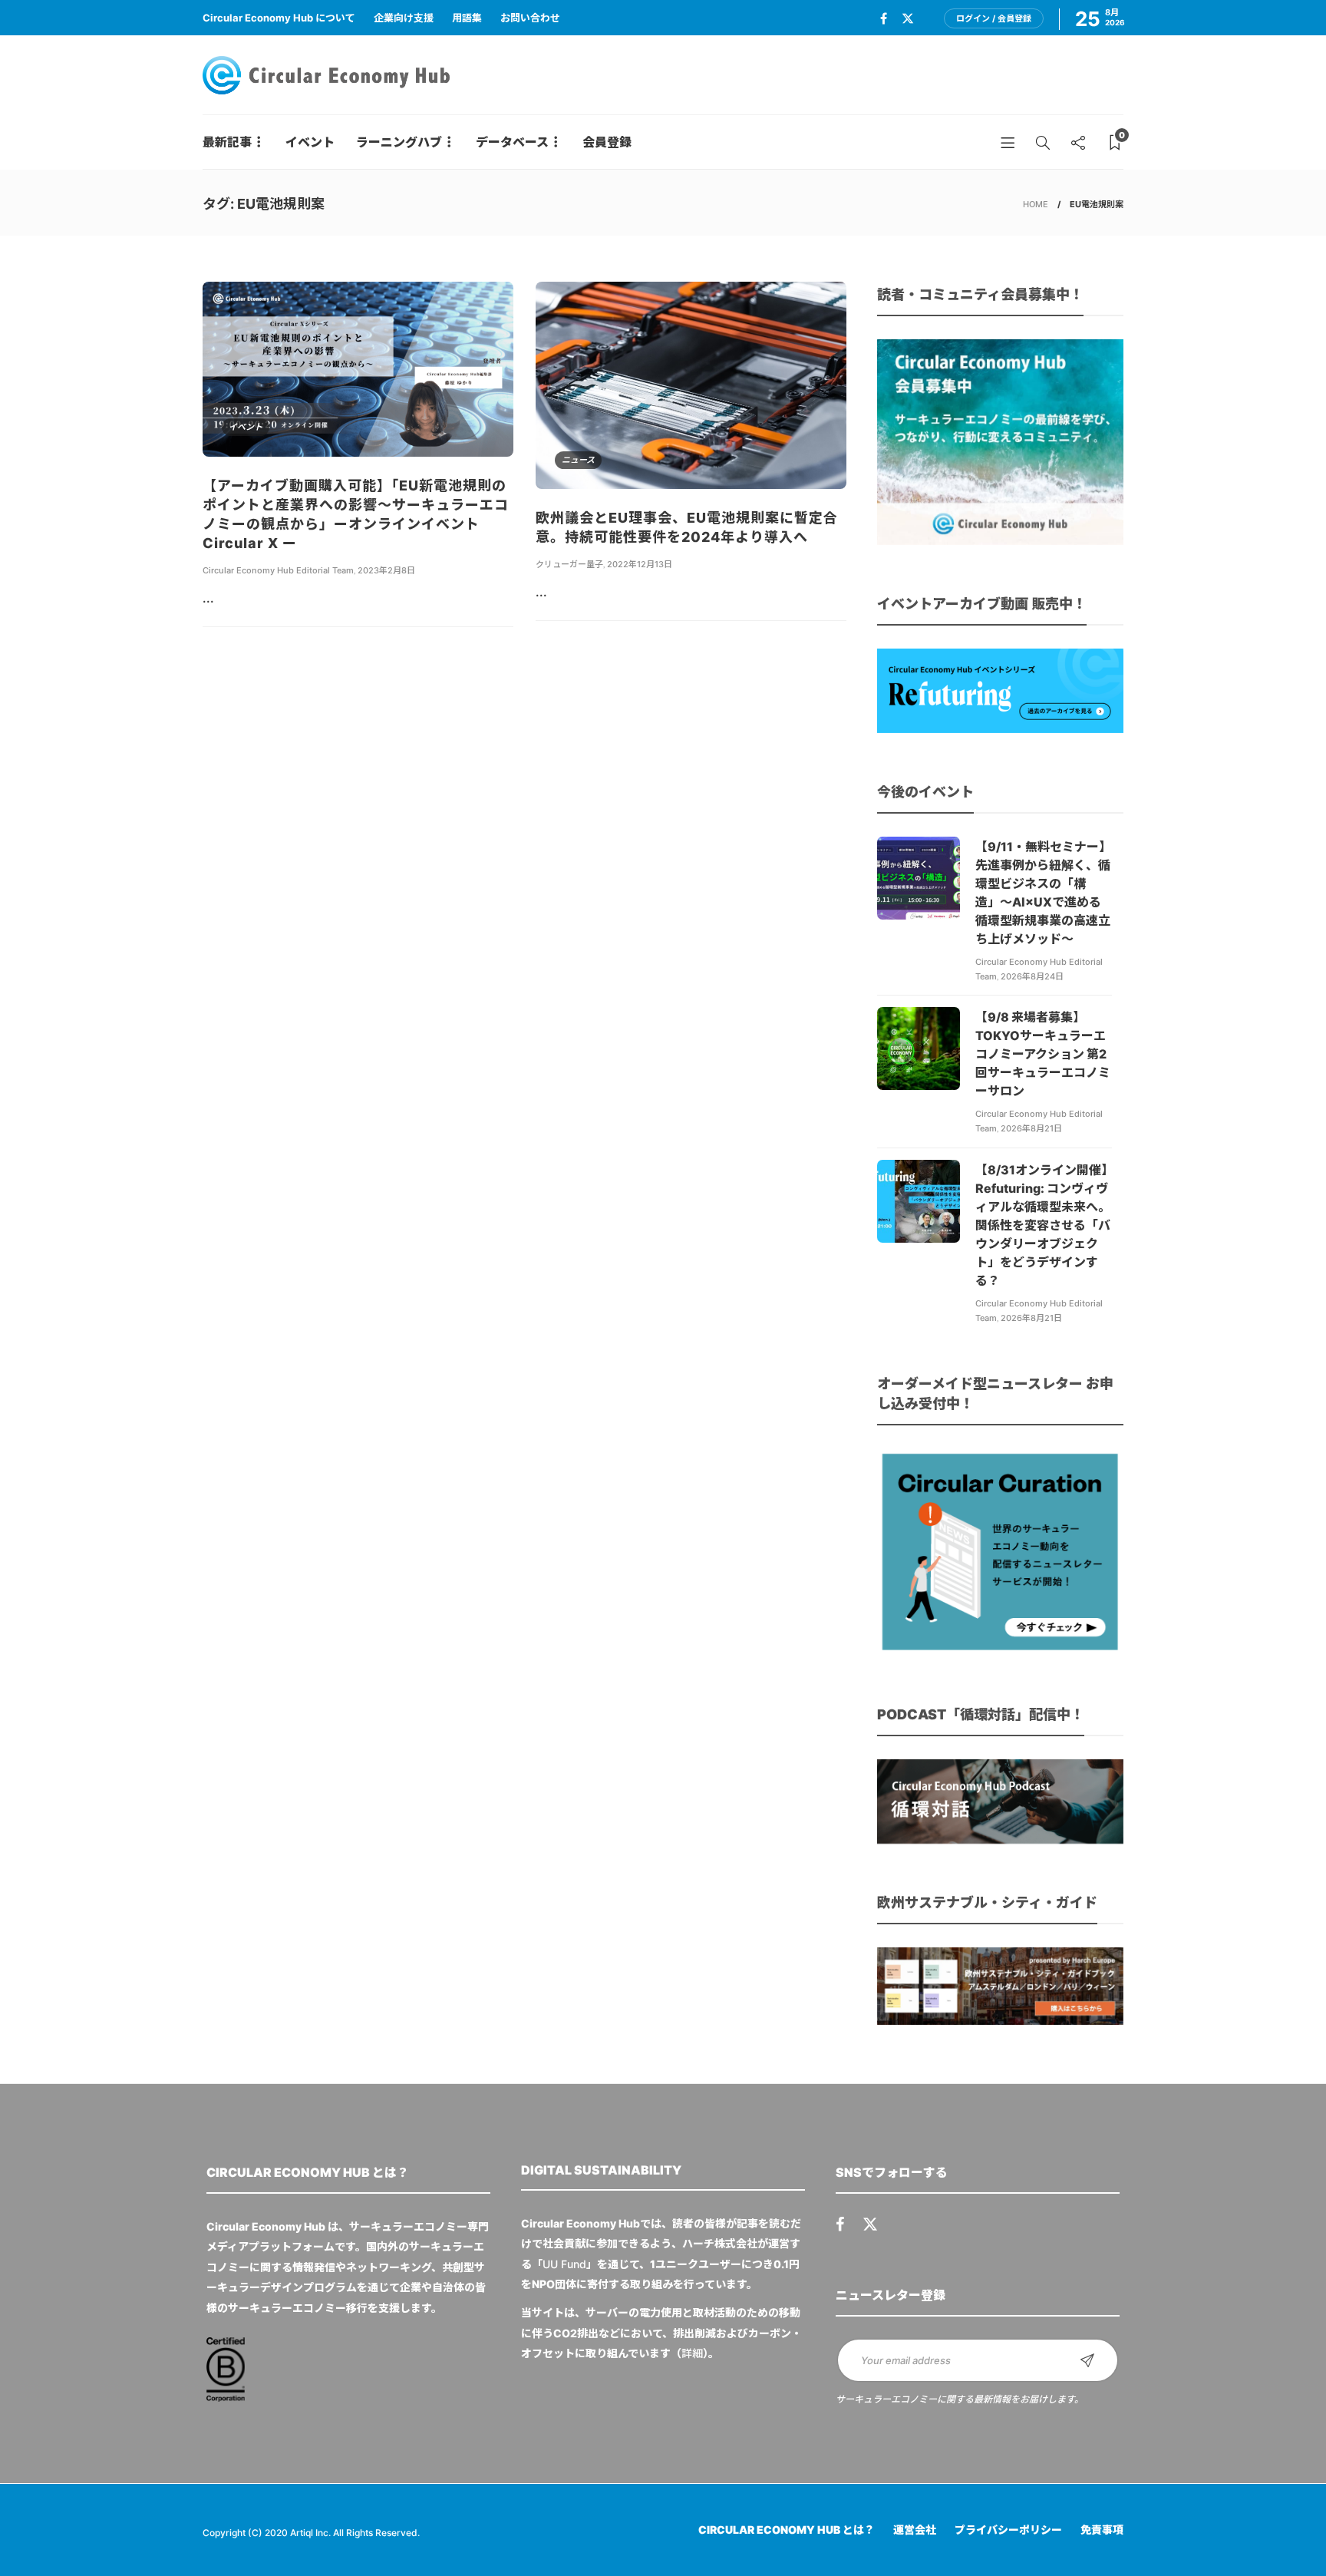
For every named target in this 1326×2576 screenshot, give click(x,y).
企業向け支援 (404, 18)
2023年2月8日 (386, 570)
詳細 (692, 2353)
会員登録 (607, 142)
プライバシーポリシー (1008, 2530)
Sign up (1087, 2360)
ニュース (578, 460)
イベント (310, 142)
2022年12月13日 (640, 564)
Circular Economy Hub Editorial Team (278, 570)
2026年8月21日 (1031, 1128)
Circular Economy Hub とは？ (787, 2530)
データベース (512, 142)
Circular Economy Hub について (279, 18)
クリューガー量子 (569, 564)
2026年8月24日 (1032, 976)
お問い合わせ (530, 18)
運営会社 (915, 2530)
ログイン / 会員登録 (994, 18)
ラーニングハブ (399, 142)
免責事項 (1102, 2530)
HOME (1036, 204)
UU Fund (564, 2264)
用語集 (467, 18)
